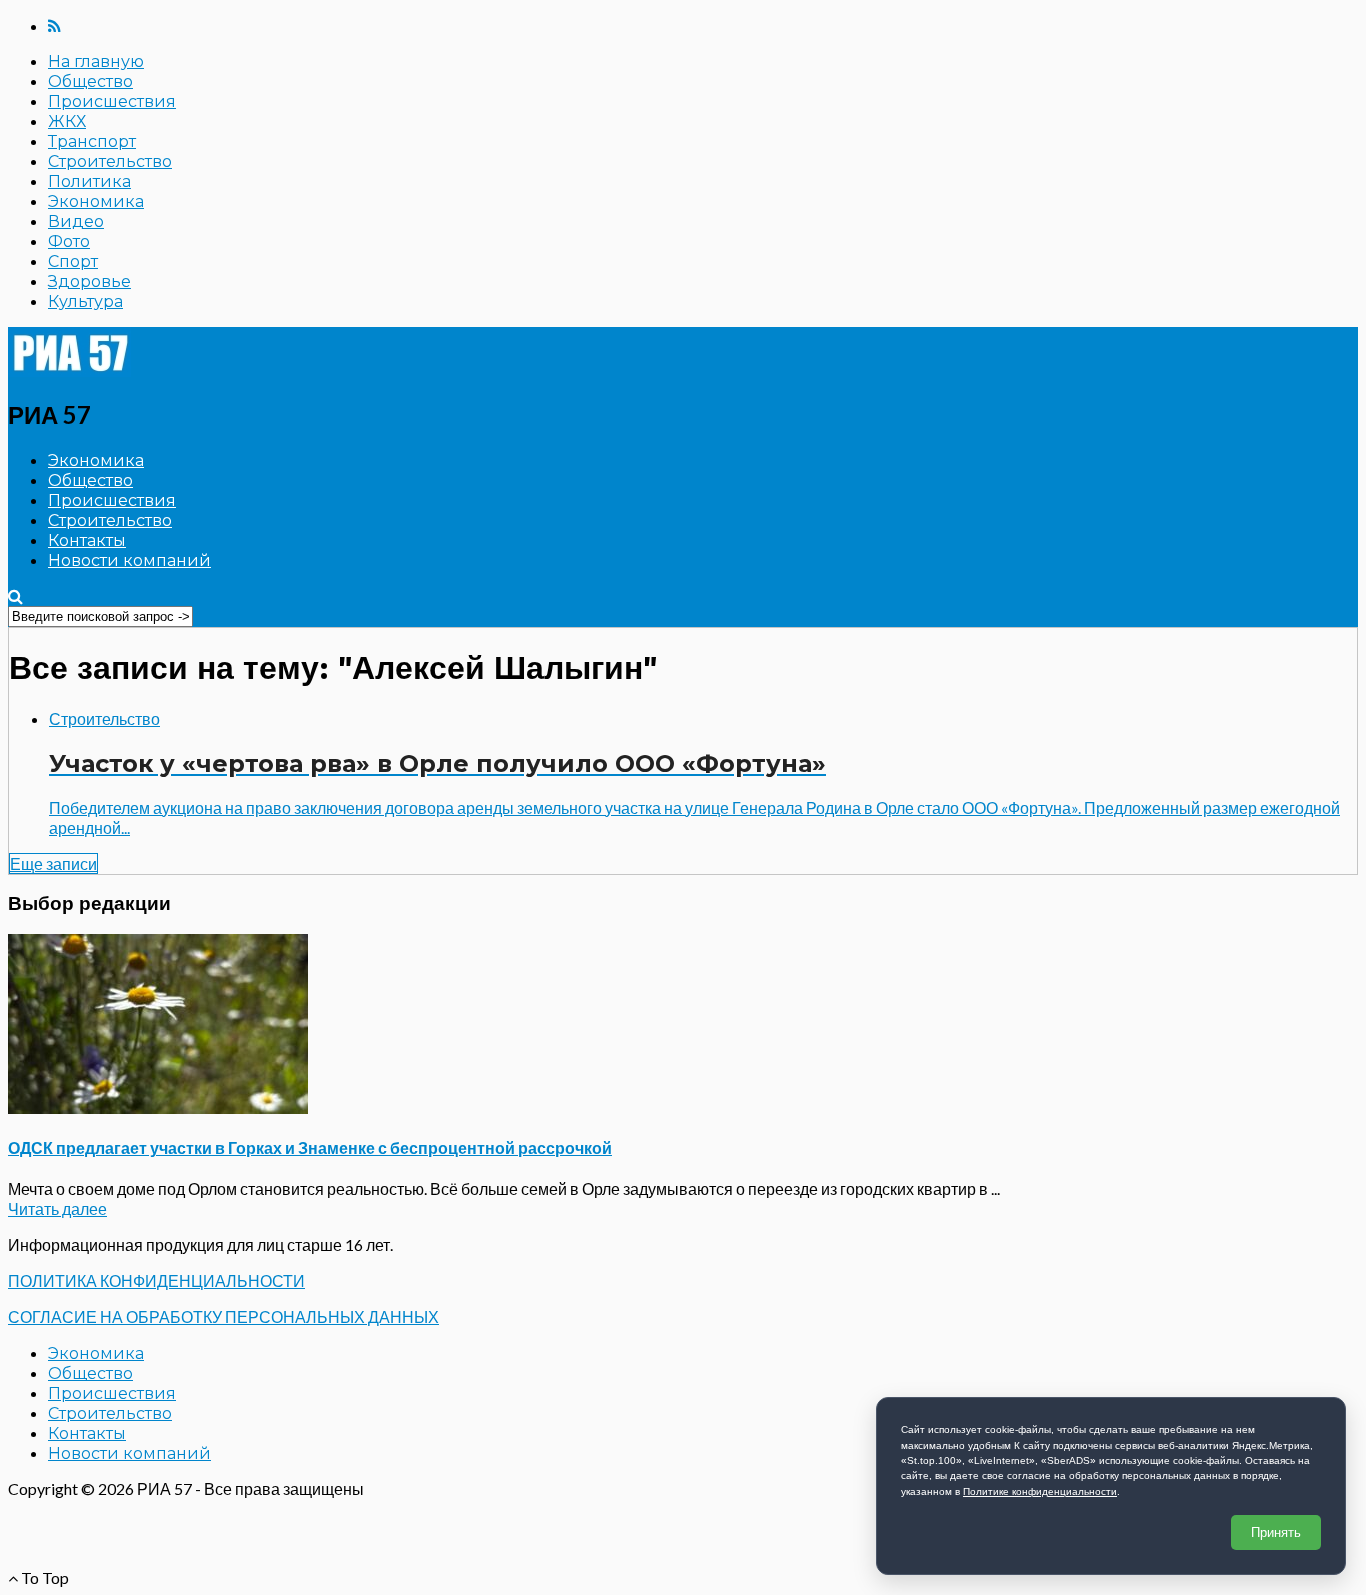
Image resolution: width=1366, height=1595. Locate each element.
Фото (69, 241)
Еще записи (53, 863)
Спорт (73, 261)
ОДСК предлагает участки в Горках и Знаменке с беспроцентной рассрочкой (310, 1147)
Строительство (110, 161)
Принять (1276, 1532)
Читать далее (57, 1208)
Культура (85, 301)
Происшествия (112, 101)
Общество (90, 81)
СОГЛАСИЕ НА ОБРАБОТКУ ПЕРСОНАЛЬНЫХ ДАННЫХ (223, 1316)
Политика (89, 181)
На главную (96, 61)
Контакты (87, 540)
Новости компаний (129, 560)
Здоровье (89, 281)
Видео (76, 221)
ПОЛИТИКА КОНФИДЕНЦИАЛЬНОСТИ (156, 1280)
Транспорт (92, 141)
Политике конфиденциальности (1040, 1491)
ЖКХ (67, 121)
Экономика (96, 201)
